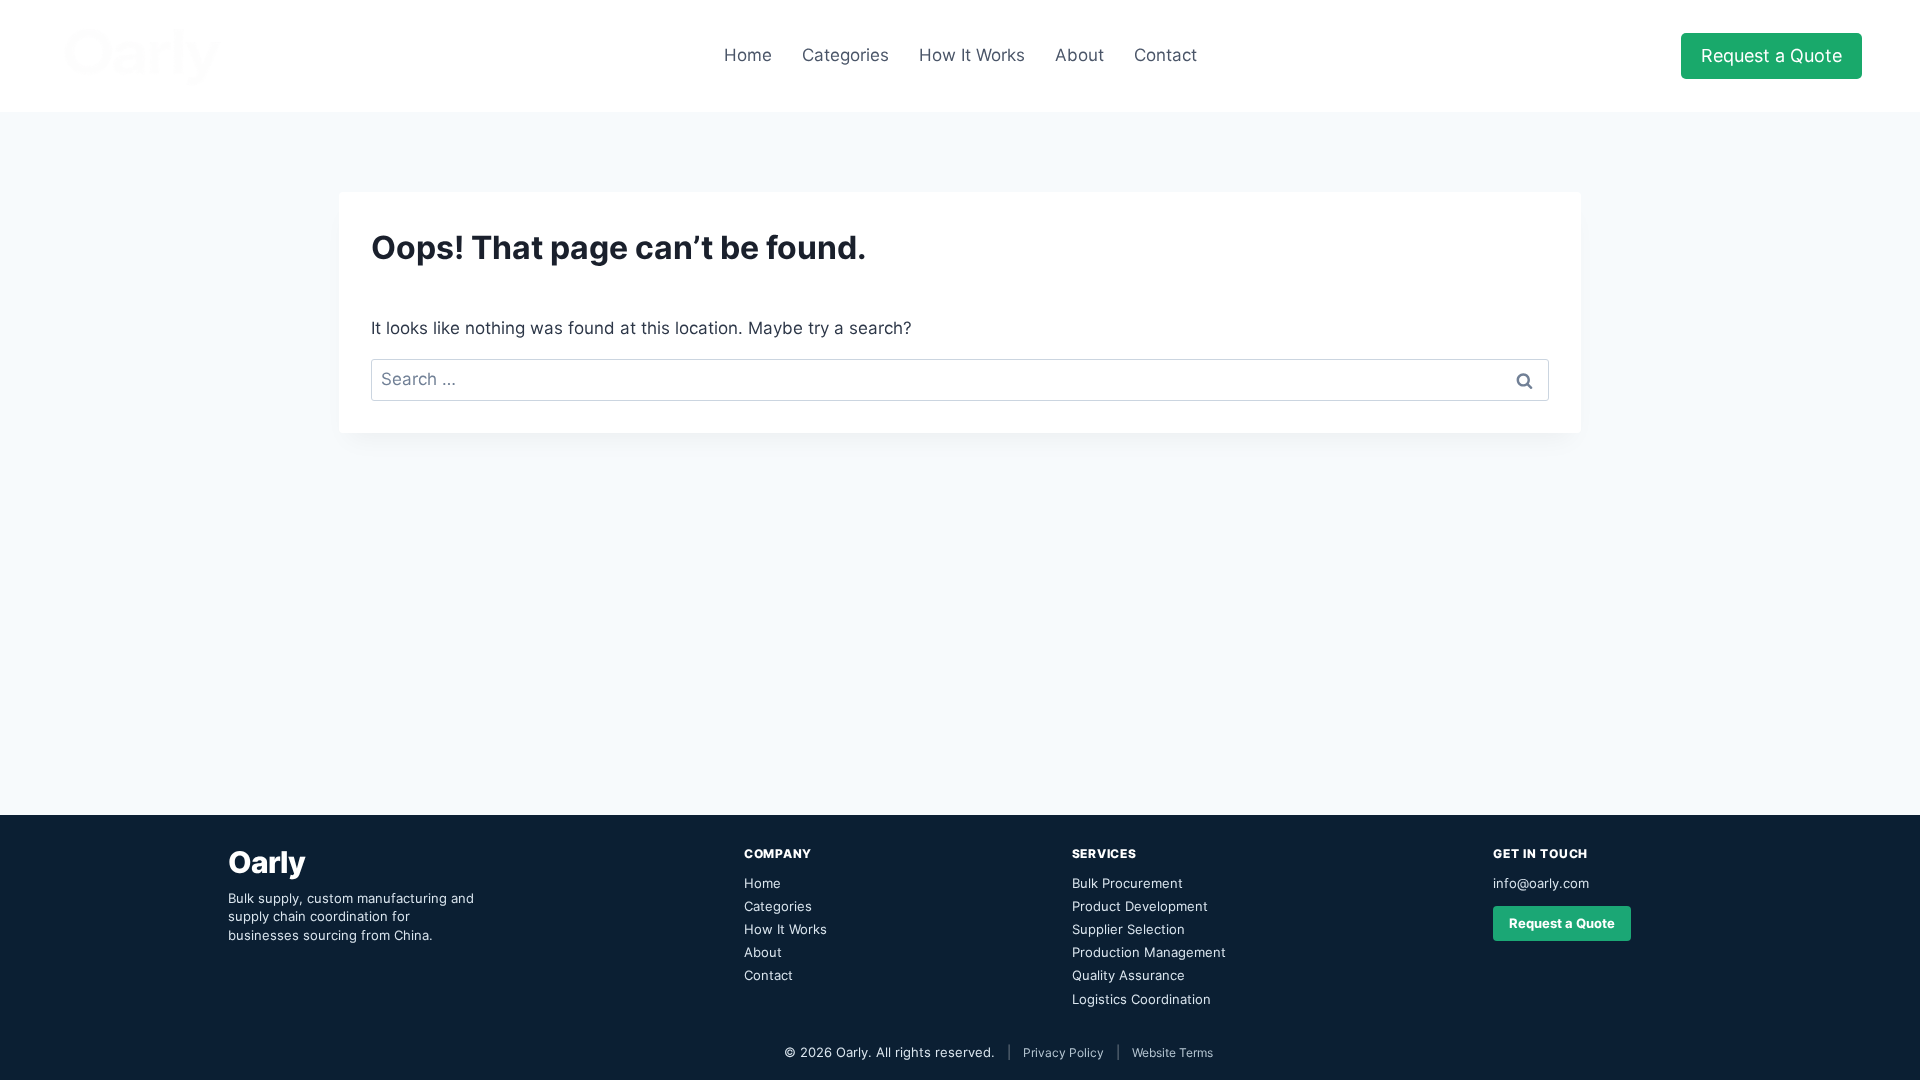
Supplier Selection (1128, 929)
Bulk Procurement (1127, 883)
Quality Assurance (1128, 975)
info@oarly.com (1541, 883)
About (1079, 55)
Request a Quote (1771, 55)
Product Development (1140, 906)
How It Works (972, 55)
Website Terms (1172, 1052)
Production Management (1149, 952)
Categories (845, 55)
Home (748, 55)
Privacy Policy (1063, 1052)
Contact (1165, 55)
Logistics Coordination (1141, 999)
